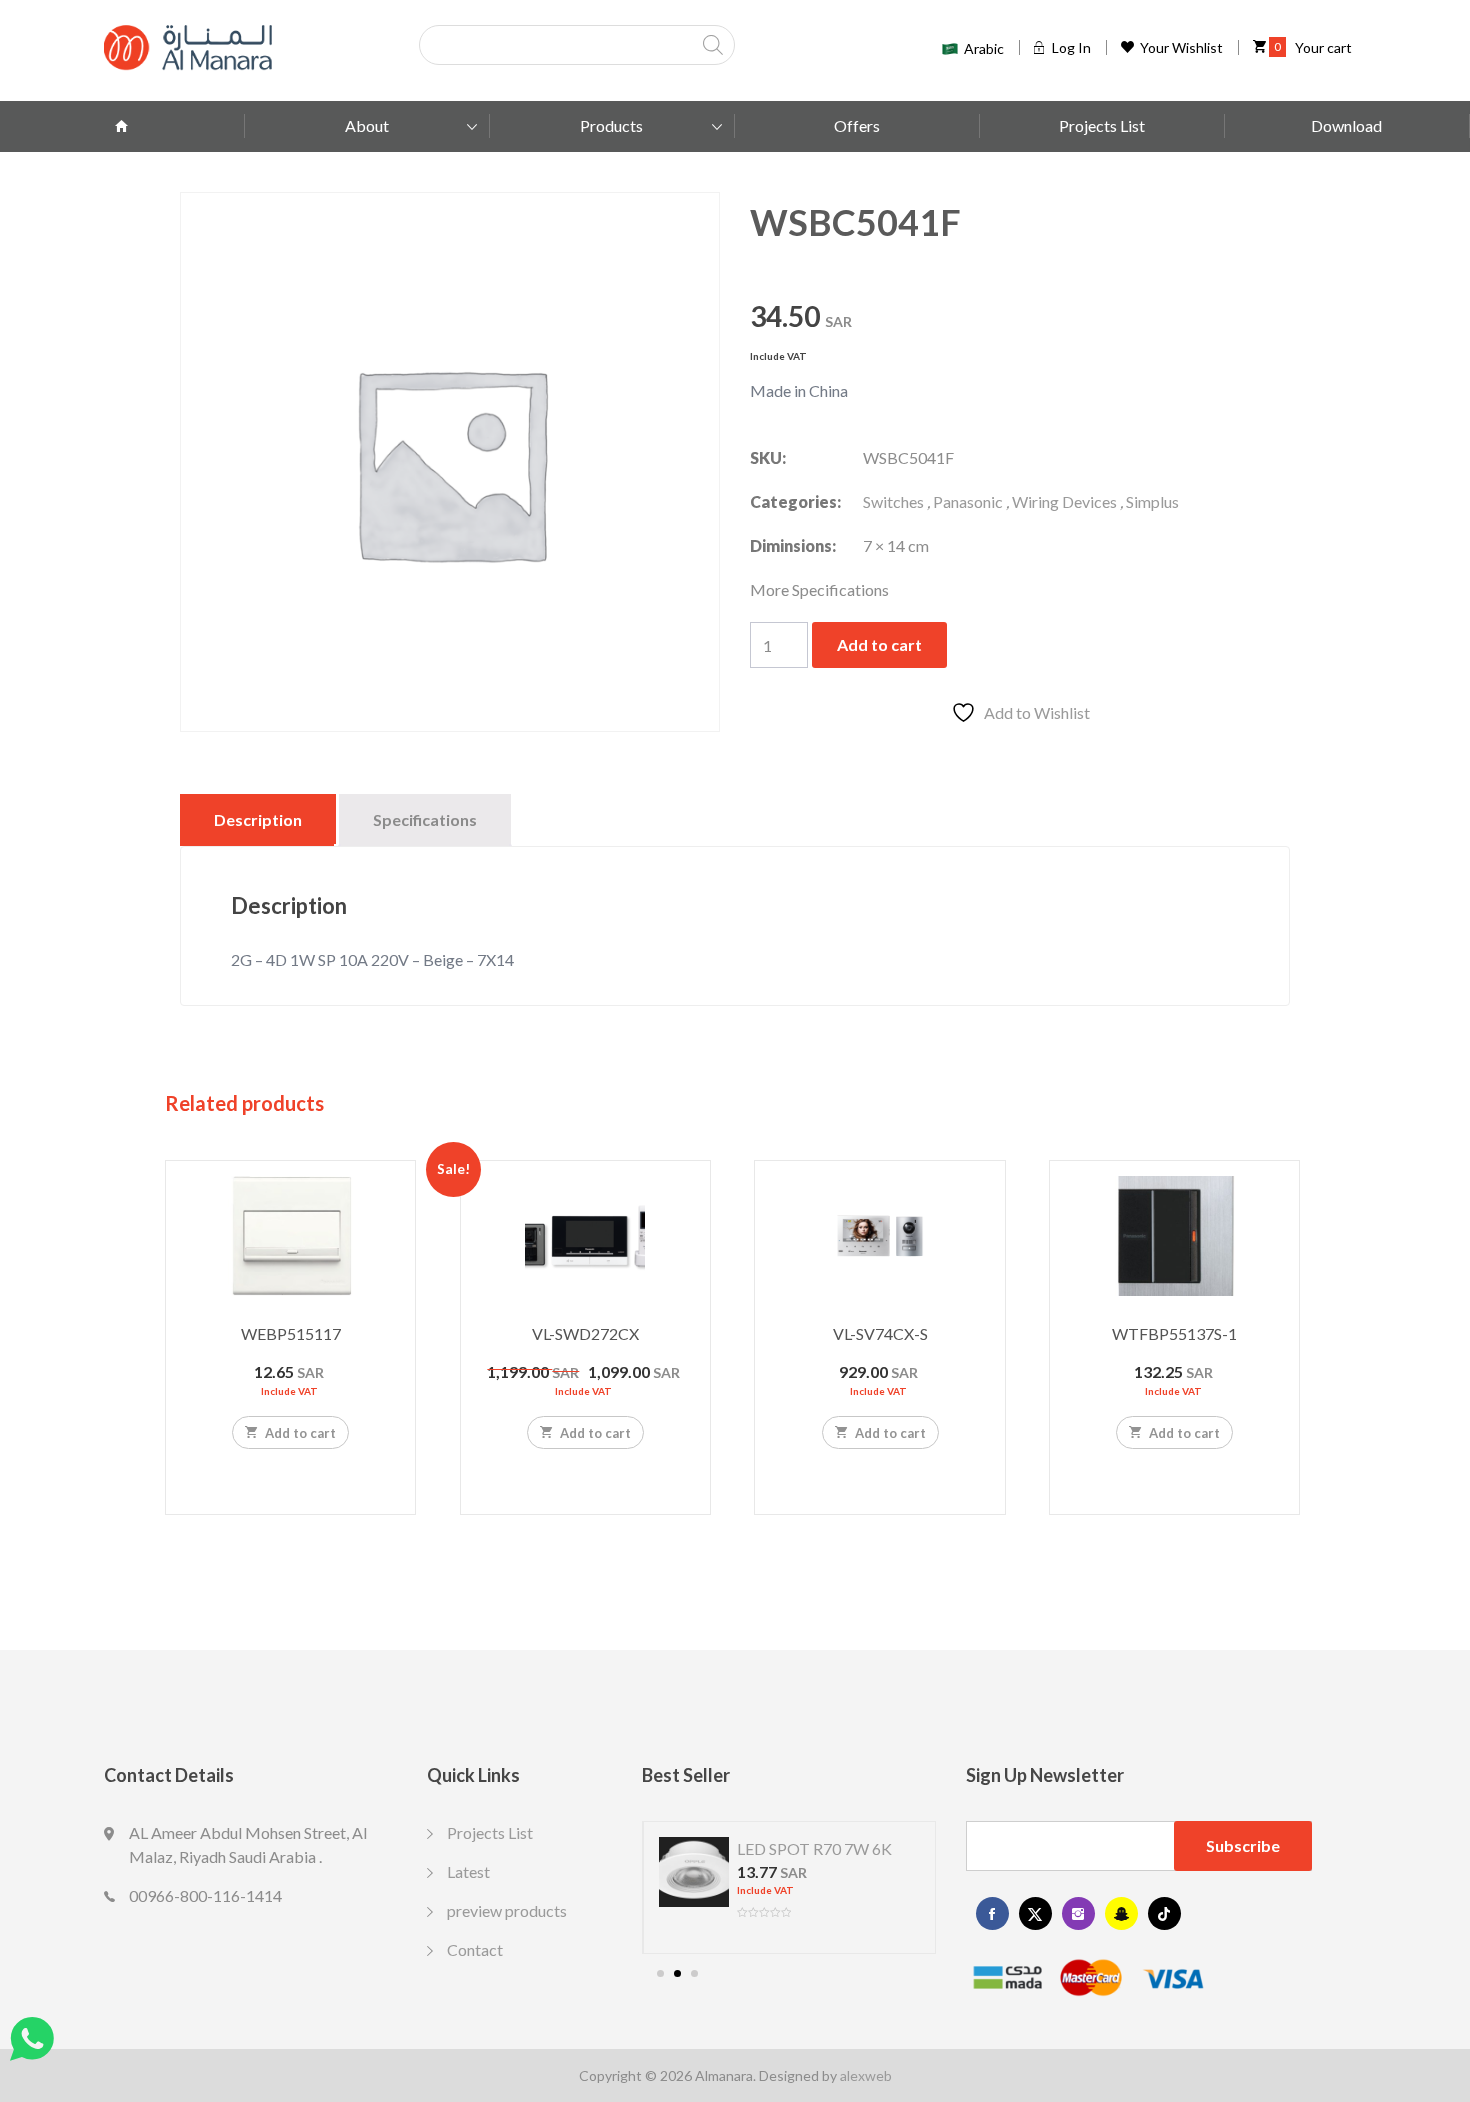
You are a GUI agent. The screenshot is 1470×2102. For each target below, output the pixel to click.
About (367, 125)
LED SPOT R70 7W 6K (814, 1848)
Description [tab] (258, 819)
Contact (475, 1949)
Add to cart (879, 644)
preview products (507, 1910)
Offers (857, 125)
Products (611, 125)
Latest (468, 1871)
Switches (893, 501)
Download (1346, 125)
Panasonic (968, 501)
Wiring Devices (1064, 501)
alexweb (866, 2075)
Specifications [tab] (425, 819)
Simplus (1152, 501)
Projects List (1102, 125)
